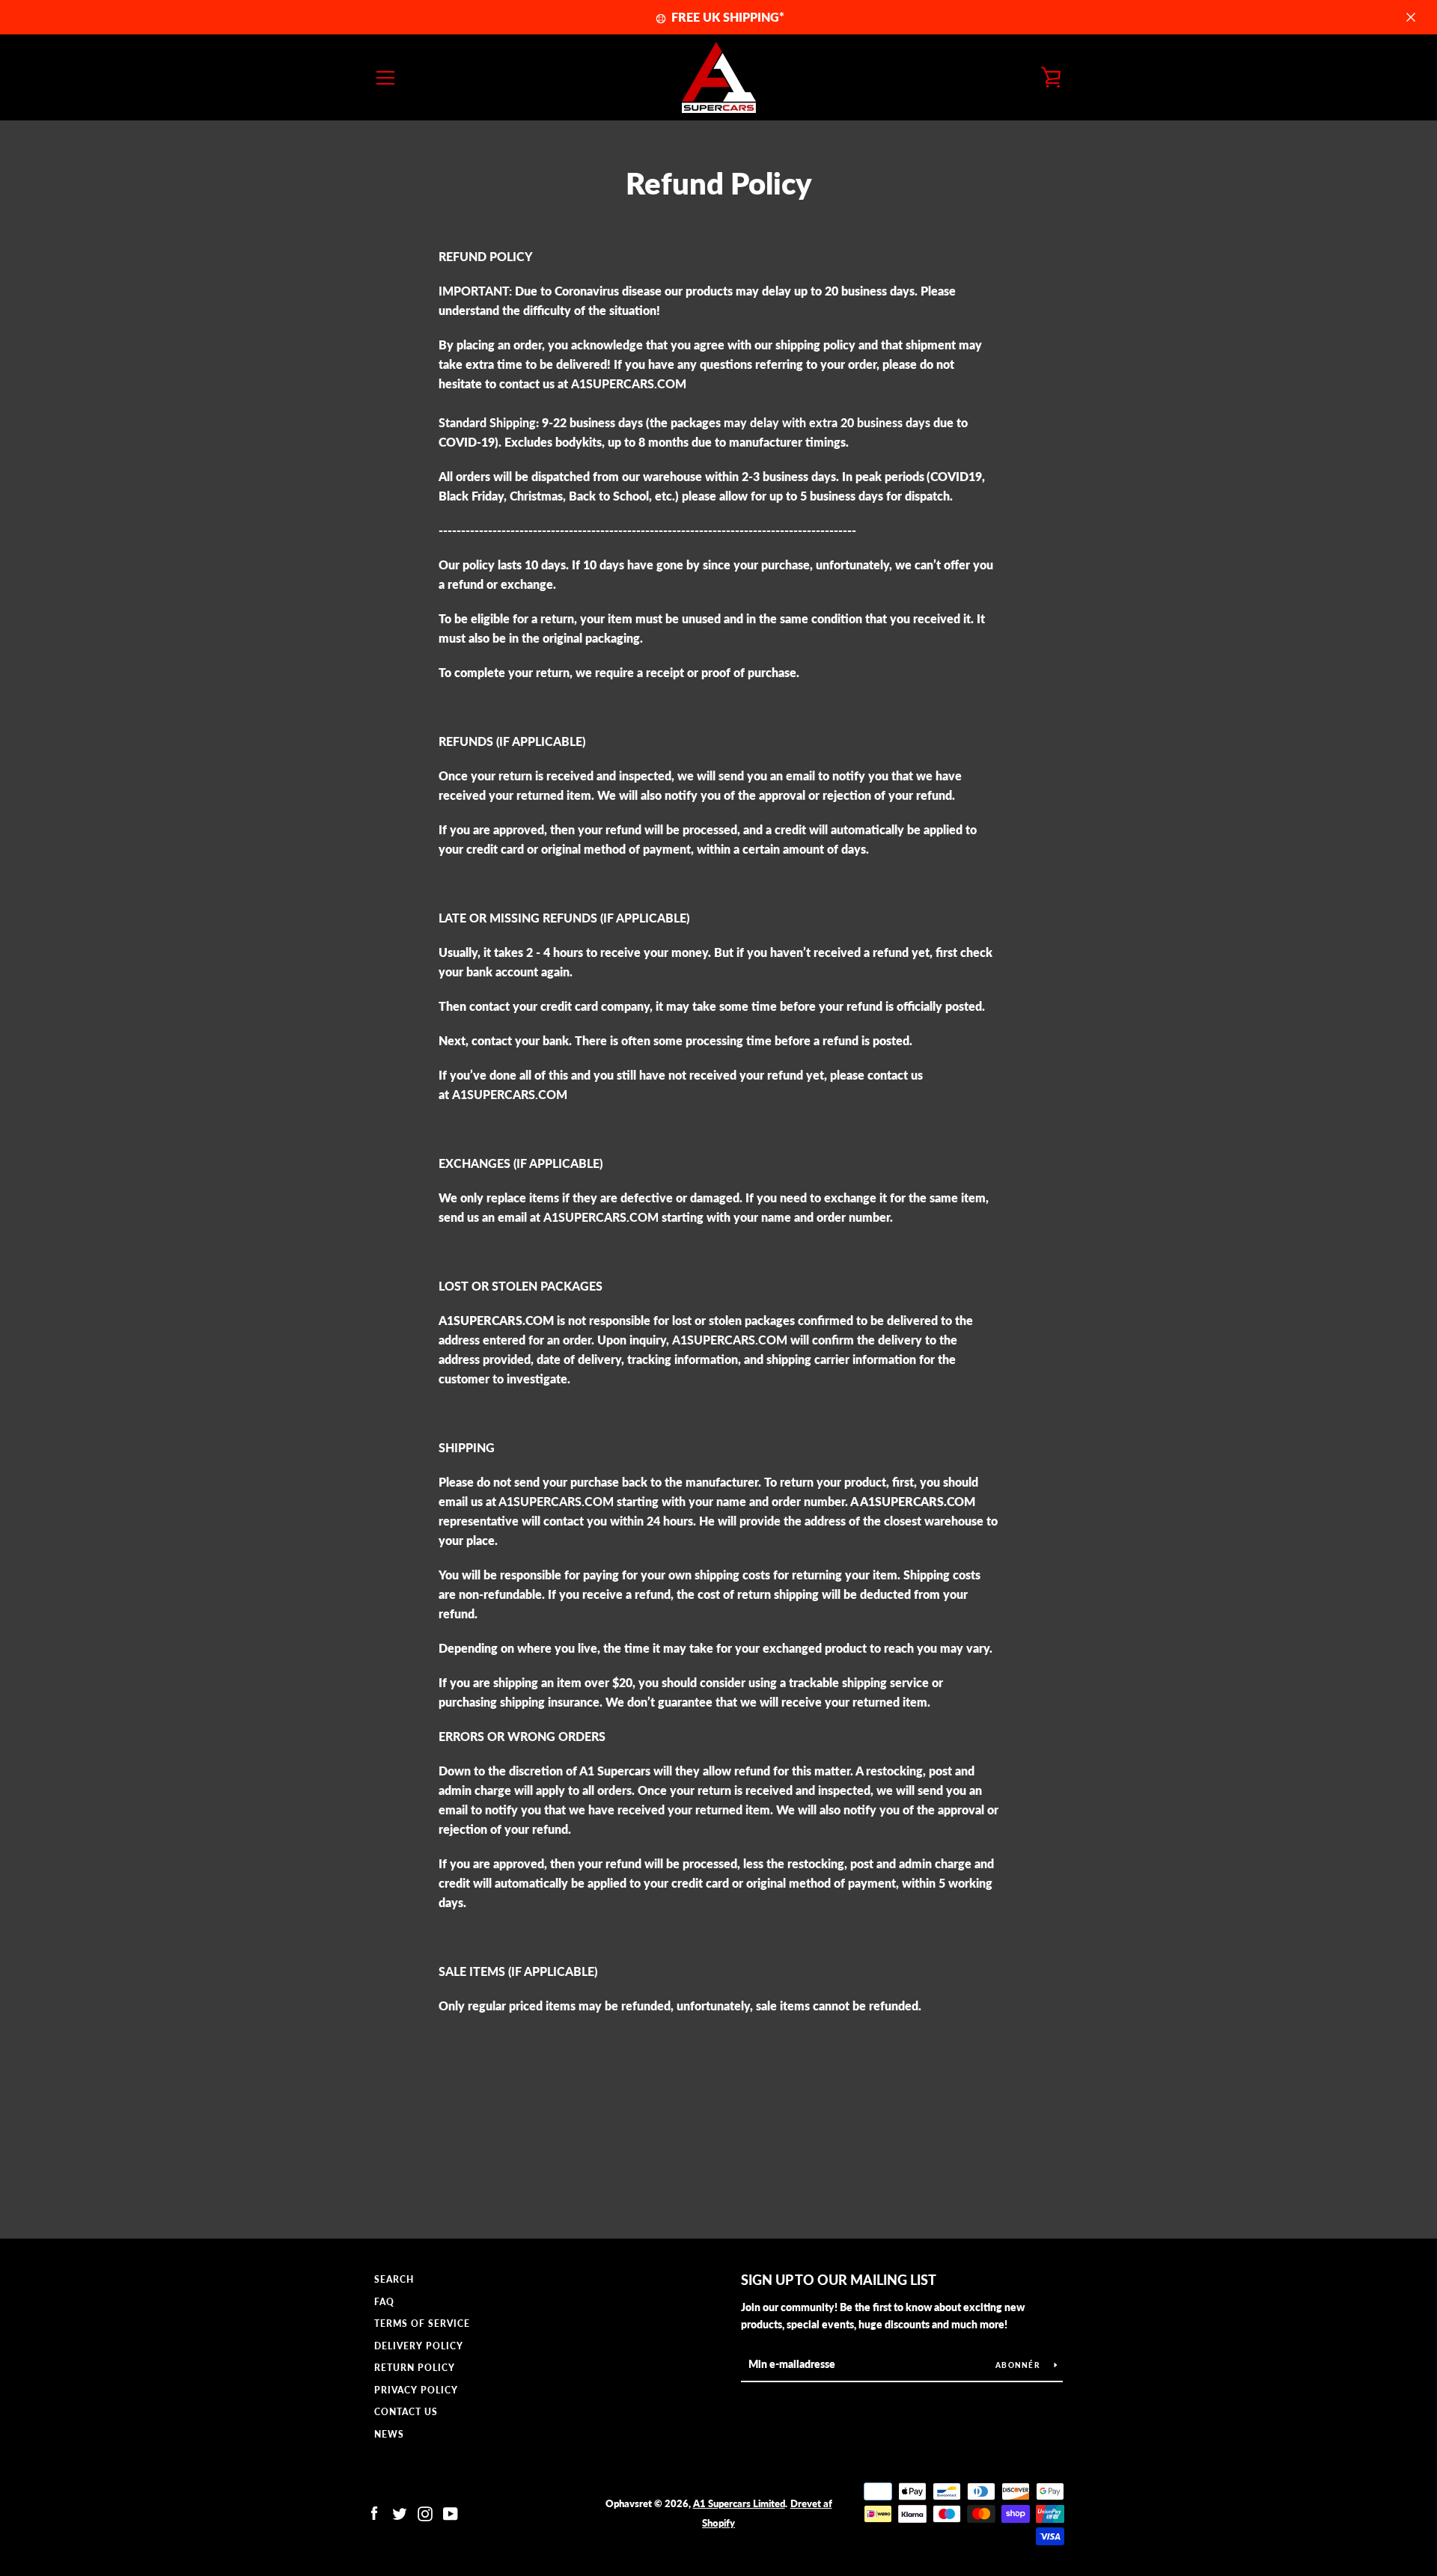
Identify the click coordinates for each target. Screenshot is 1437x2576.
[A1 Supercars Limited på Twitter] (400, 2512)
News (389, 2434)
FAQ (384, 2302)
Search (394, 2279)
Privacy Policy (416, 2390)
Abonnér (1019, 2365)
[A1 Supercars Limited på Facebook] (374, 2512)
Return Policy (415, 2368)
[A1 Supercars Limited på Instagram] (425, 2512)
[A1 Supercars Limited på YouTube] (451, 2512)
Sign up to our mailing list (839, 2280)
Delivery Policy (419, 2346)
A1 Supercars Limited (739, 2503)
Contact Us (406, 2412)
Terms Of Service (422, 2323)
